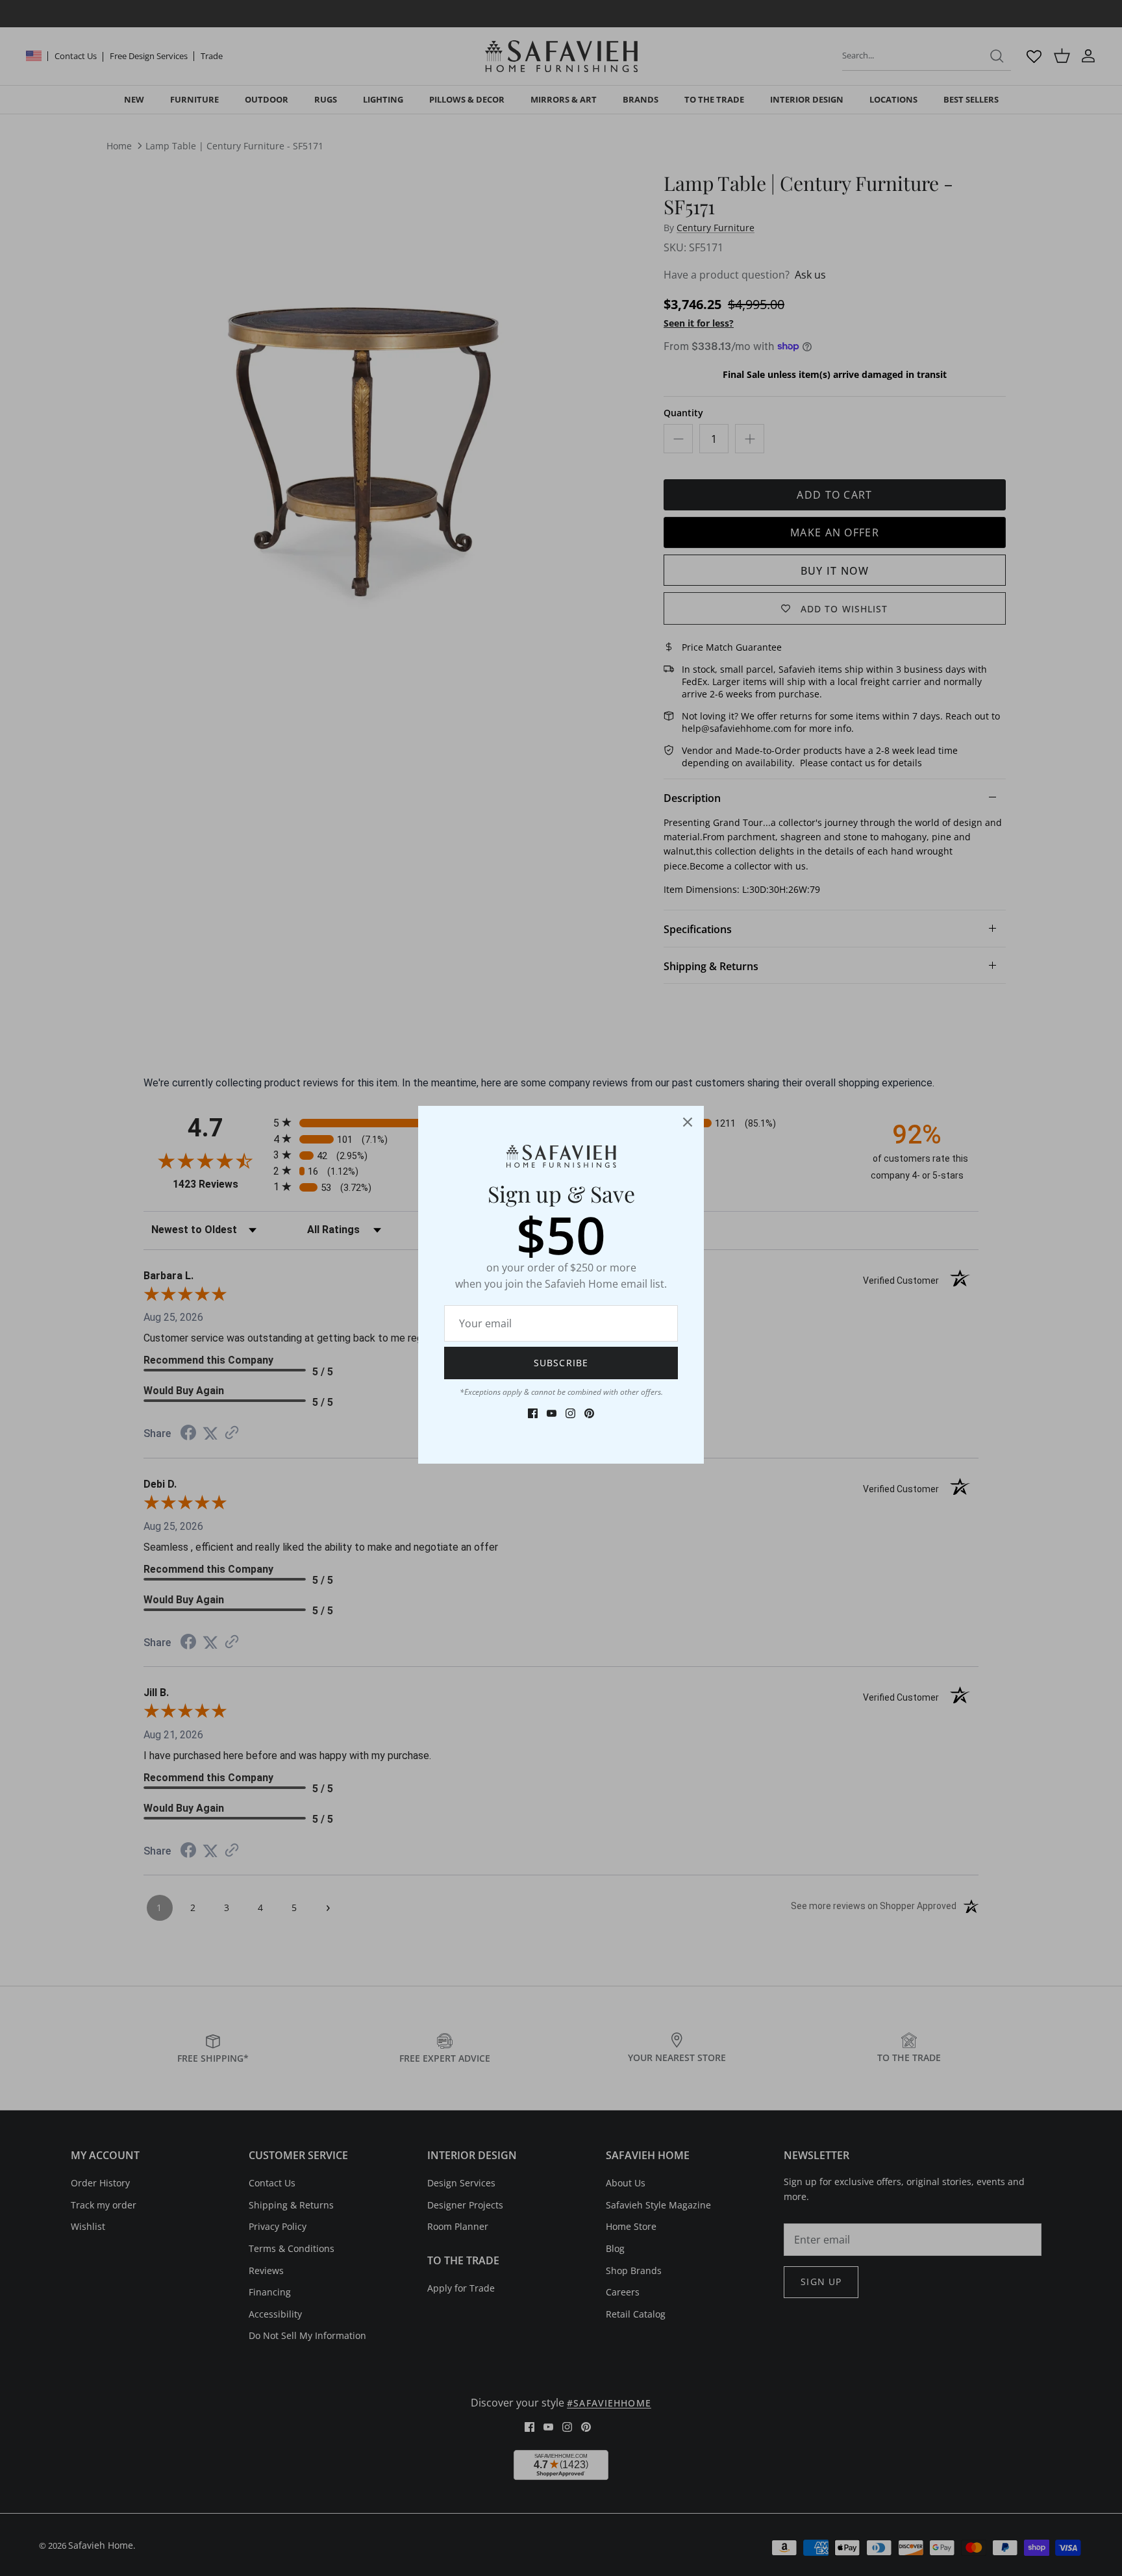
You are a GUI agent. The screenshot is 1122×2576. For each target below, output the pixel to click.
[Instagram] (570, 1413)
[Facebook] (533, 1413)
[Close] (688, 1122)
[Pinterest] (589, 1413)
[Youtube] (552, 1413)
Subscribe (561, 1363)
